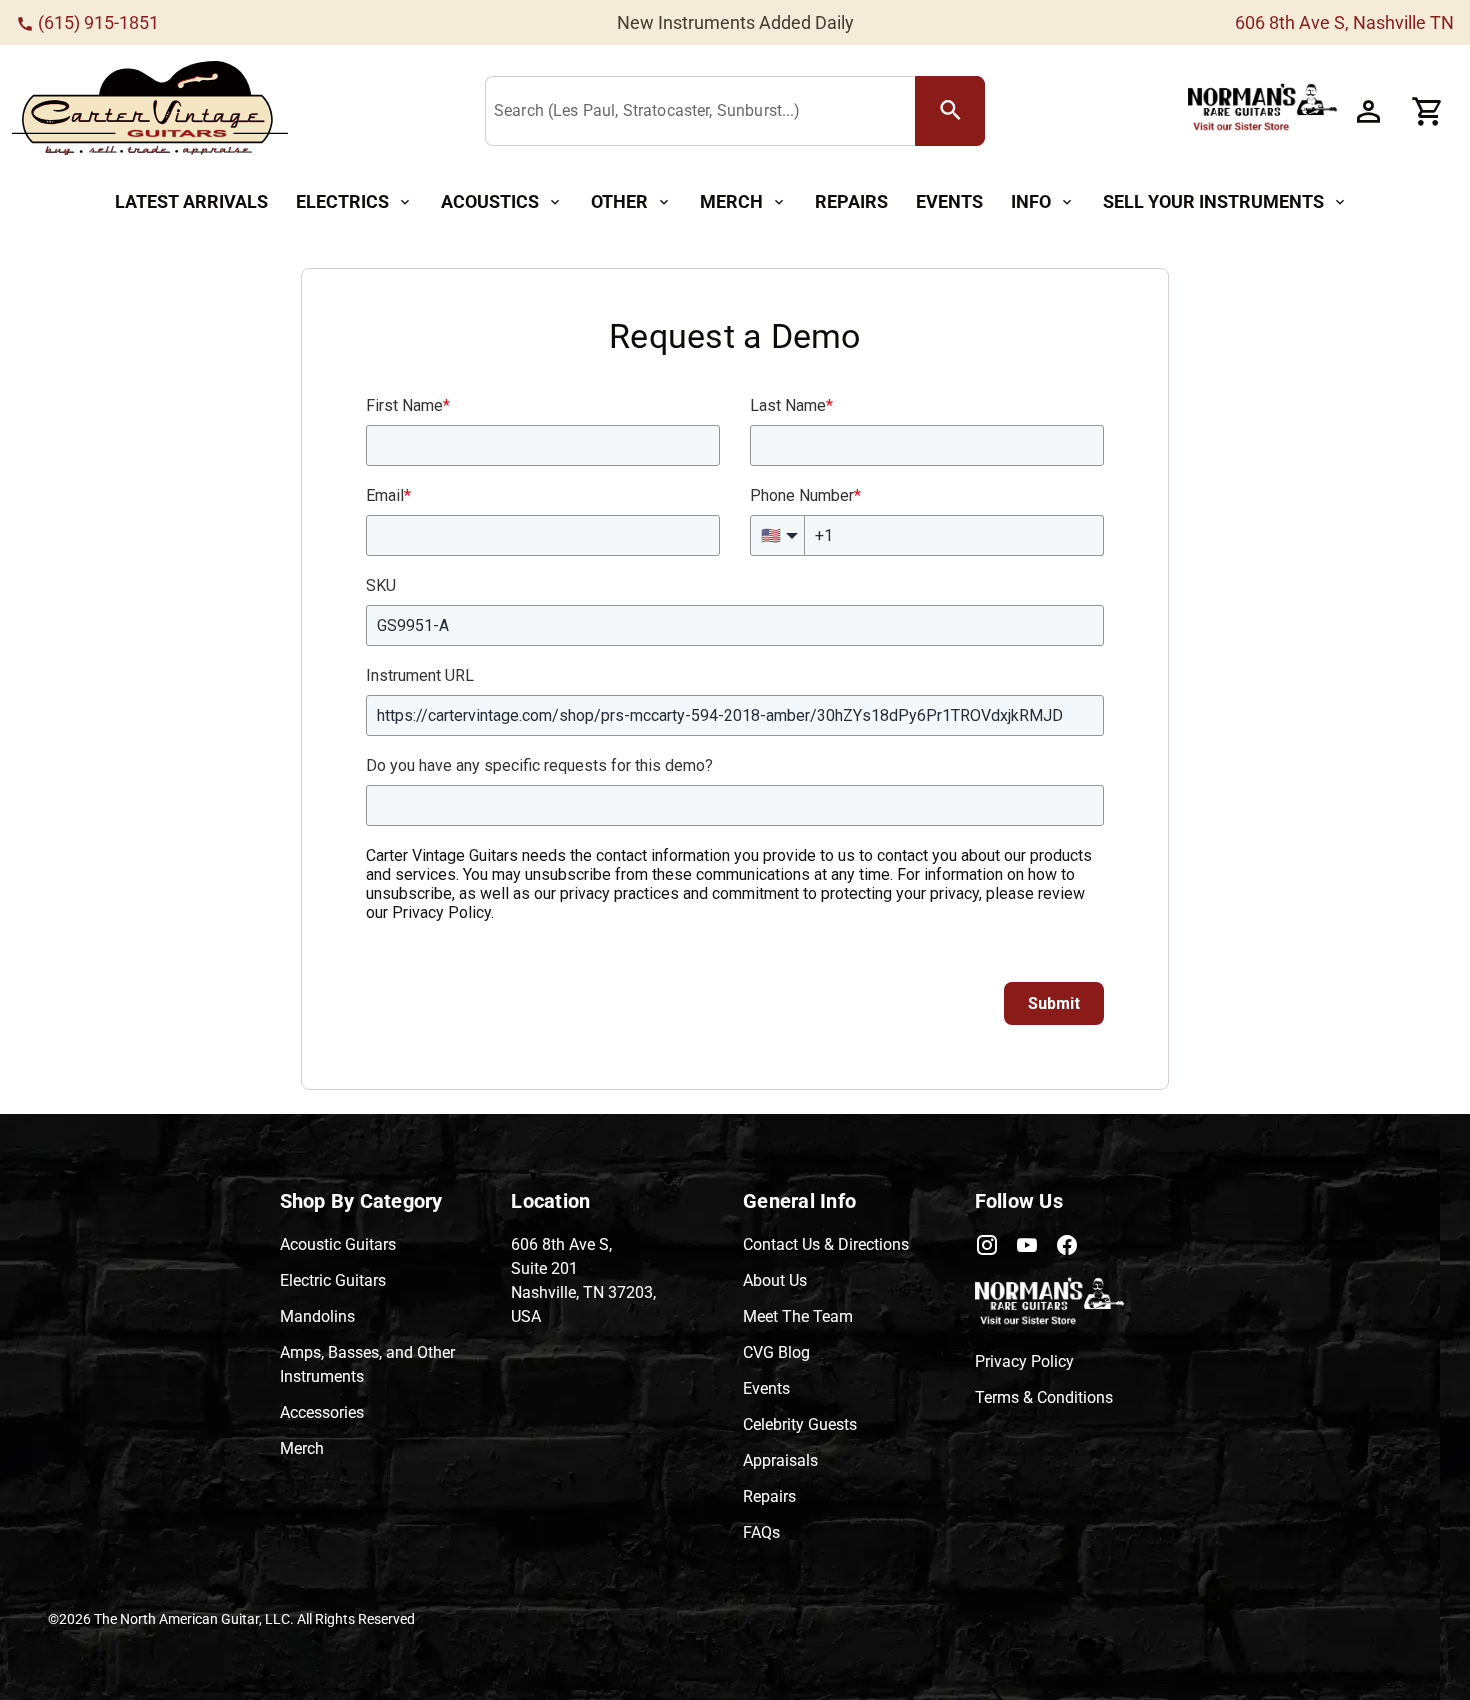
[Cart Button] (1428, 111)
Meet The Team (798, 1316)
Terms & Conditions (1044, 1397)
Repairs (769, 1496)
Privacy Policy (1024, 1361)
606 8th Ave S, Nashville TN (1344, 22)
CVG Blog (776, 1352)
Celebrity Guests (800, 1424)
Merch (302, 1448)
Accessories (322, 1412)
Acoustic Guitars (338, 1244)
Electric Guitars (333, 1280)
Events (766, 1388)
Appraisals (780, 1460)
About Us (775, 1280)
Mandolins (317, 1316)
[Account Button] (1368, 111)
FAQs (761, 1532)
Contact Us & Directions (826, 1244)
